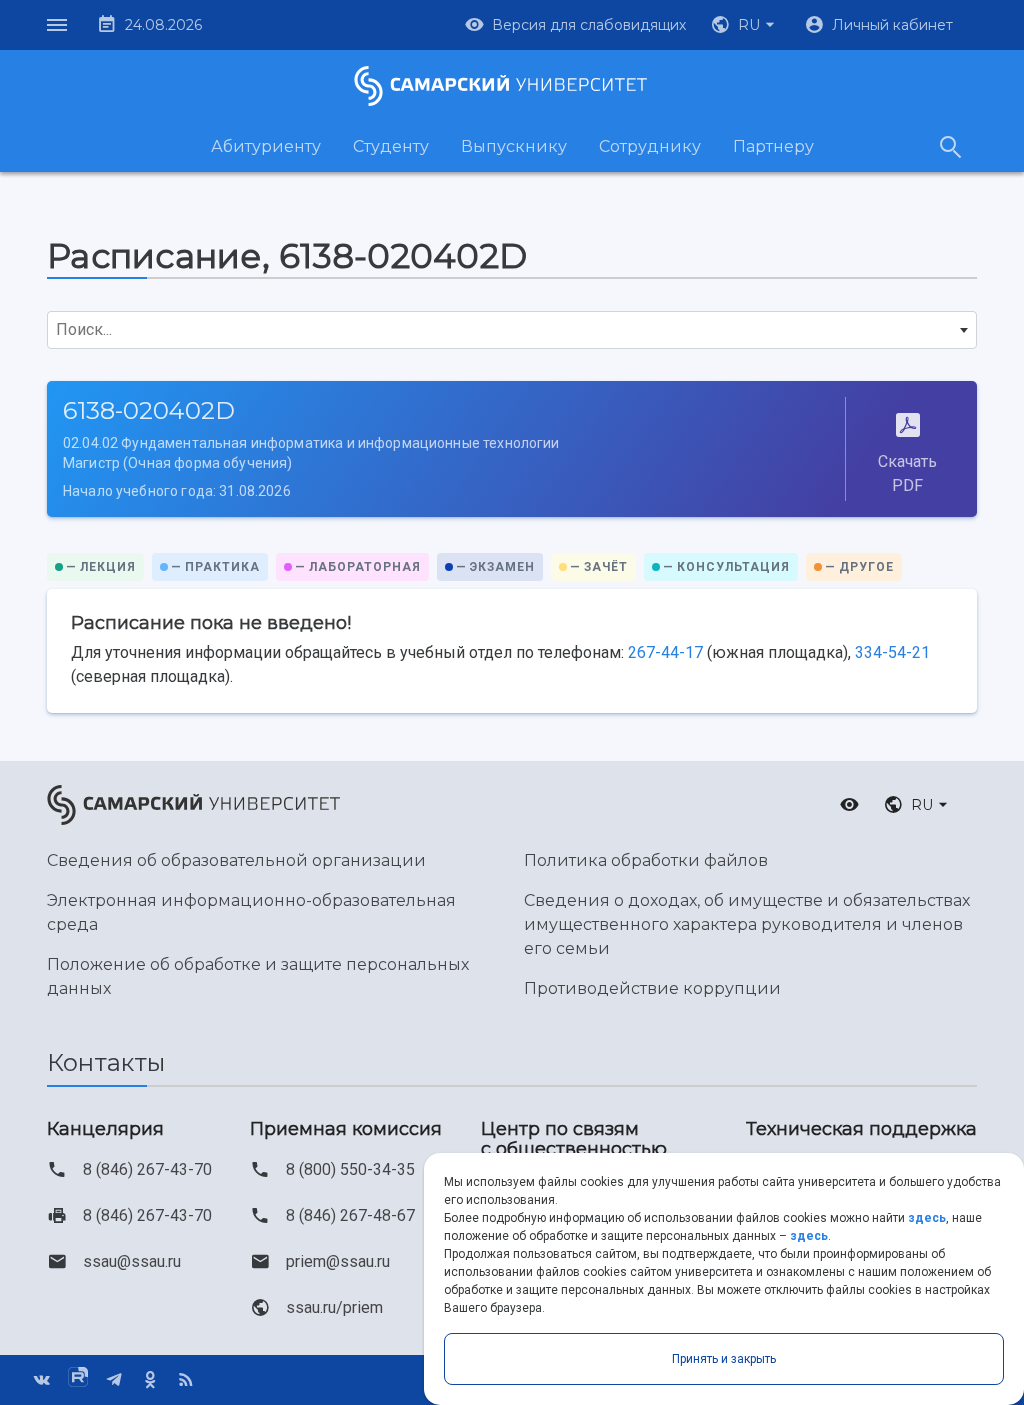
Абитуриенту (266, 146)
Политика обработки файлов (646, 860)
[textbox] (512, 330)
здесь (927, 1218)
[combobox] (512, 330)
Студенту (391, 146)
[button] (745, 25)
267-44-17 (665, 652)
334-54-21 (892, 652)
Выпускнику (514, 146)
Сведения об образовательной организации (236, 860)
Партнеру (773, 146)
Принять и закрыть (724, 1359)
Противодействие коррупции (652, 988)
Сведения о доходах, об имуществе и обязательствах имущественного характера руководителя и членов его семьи (747, 924)
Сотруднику (650, 146)
